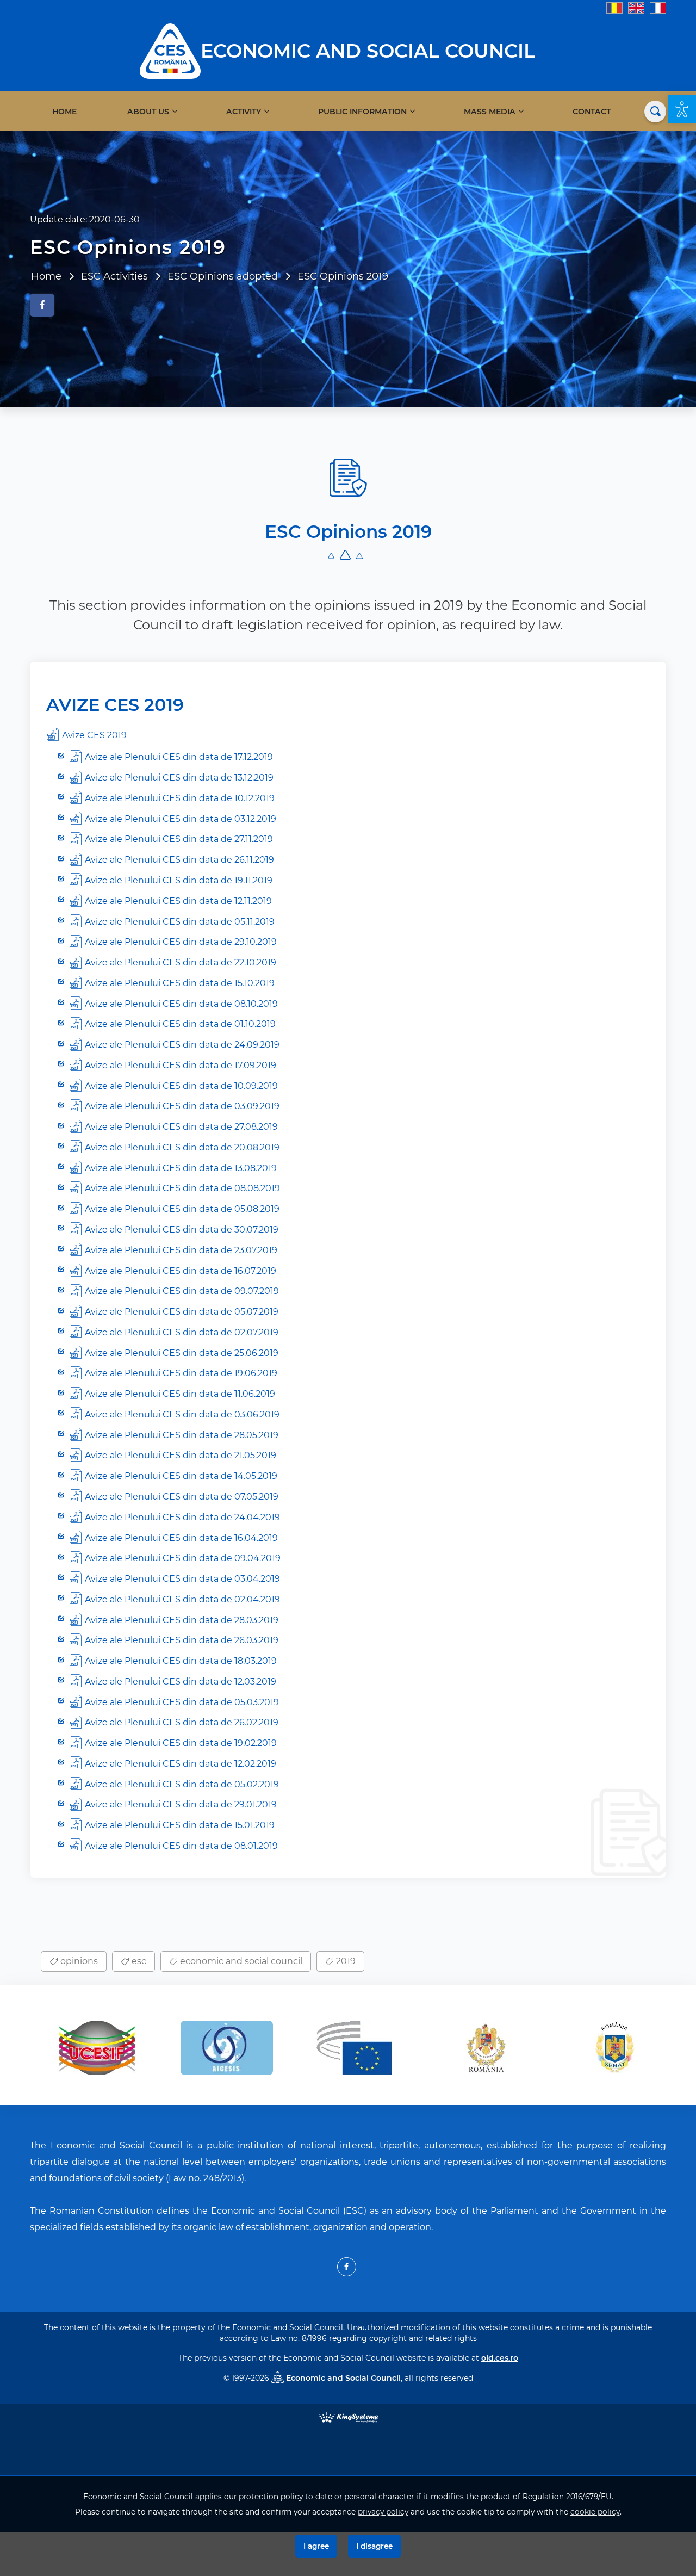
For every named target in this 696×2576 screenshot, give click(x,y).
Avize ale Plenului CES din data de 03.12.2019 (181, 819)
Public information (362, 112)
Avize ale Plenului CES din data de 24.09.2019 (182, 1045)
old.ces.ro (500, 2358)
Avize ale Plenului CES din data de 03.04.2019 (182, 1579)
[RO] (614, 7)
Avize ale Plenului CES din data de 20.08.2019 (182, 1147)
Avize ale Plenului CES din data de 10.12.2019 (180, 798)
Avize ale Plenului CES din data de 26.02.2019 (182, 1722)
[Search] (655, 112)
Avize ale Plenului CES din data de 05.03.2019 (182, 1702)
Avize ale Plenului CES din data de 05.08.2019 (182, 1209)
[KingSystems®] (348, 2416)
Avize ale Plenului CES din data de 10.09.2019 (181, 1086)
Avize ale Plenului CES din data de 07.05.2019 (182, 1497)
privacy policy (383, 2512)
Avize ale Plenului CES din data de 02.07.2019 (182, 1332)
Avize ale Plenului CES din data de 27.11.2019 (179, 839)
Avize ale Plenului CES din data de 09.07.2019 (182, 1291)
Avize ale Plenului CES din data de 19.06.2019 (181, 1373)
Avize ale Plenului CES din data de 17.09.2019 (181, 1065)
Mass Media (490, 112)
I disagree (374, 2546)
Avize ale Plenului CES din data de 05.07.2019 (182, 1312)
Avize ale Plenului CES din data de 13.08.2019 (181, 1168)
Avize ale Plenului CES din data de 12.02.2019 (181, 1764)
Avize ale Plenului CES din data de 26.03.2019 (182, 1640)
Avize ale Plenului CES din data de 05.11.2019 (180, 922)
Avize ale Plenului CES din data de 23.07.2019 (181, 1250)
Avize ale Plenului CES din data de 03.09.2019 (182, 1106)
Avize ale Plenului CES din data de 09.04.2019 (183, 1558)
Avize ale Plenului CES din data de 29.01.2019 (181, 1804)
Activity (244, 112)
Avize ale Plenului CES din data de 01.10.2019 (180, 1024)
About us (148, 112)
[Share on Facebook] (42, 305)
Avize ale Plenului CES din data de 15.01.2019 (180, 1825)
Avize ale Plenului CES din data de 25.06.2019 (182, 1353)
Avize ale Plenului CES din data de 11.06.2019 (180, 1394)
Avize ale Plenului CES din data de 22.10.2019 (181, 962)
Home (64, 112)
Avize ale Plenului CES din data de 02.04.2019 (182, 1599)
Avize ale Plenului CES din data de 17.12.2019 (179, 757)
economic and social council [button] (240, 1961)
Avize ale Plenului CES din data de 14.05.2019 (181, 1476)
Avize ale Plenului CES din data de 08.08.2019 (182, 1188)
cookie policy (595, 2512)
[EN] (636, 7)
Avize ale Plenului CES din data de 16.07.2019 (181, 1271)
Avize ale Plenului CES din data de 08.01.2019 (181, 1846)
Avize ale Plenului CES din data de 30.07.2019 (182, 1230)
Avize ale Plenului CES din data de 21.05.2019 (181, 1455)
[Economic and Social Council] (170, 50)
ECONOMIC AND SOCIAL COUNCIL (368, 51)
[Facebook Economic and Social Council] (347, 2267)
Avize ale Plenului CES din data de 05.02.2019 (182, 1784)
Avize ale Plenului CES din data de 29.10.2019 (181, 942)
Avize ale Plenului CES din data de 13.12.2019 (179, 778)
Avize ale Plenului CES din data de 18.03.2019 (181, 1661)
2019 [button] (345, 1961)
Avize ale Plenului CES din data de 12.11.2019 (178, 901)
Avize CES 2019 (94, 735)
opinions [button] (78, 1961)
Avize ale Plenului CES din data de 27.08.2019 (181, 1127)
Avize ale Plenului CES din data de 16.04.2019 (181, 1538)
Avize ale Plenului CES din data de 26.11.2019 (179, 860)
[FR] (658, 7)
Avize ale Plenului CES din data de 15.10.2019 (180, 983)
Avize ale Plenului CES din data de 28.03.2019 (182, 1620)
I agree (316, 2546)
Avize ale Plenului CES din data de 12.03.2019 (181, 1682)
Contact (592, 112)
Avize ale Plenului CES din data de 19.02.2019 (181, 1743)
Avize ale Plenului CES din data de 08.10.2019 (181, 1004)
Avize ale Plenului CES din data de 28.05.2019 (182, 1435)
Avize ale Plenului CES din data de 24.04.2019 (182, 1517)
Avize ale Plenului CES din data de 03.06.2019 (182, 1414)
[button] (682, 109)
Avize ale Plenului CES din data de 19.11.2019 (179, 880)
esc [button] (138, 1961)
